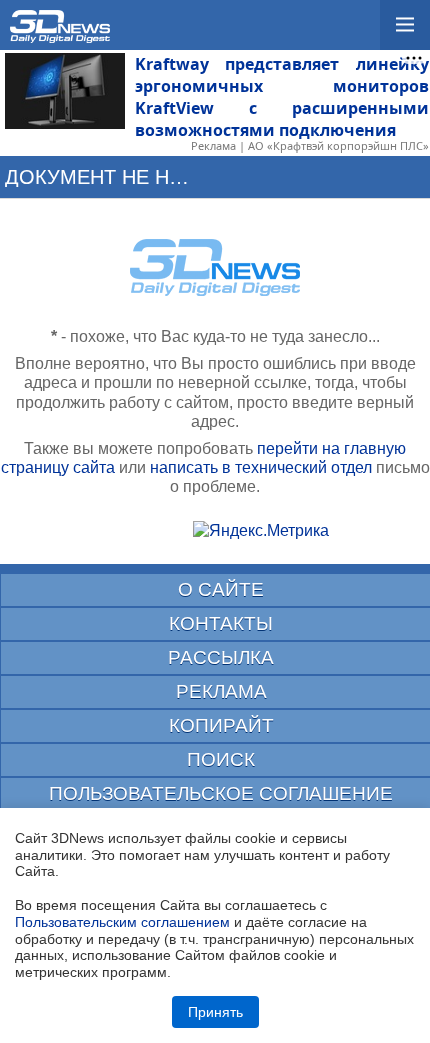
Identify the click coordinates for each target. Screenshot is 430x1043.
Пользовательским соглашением (122, 922)
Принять (215, 1012)
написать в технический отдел (261, 467)
